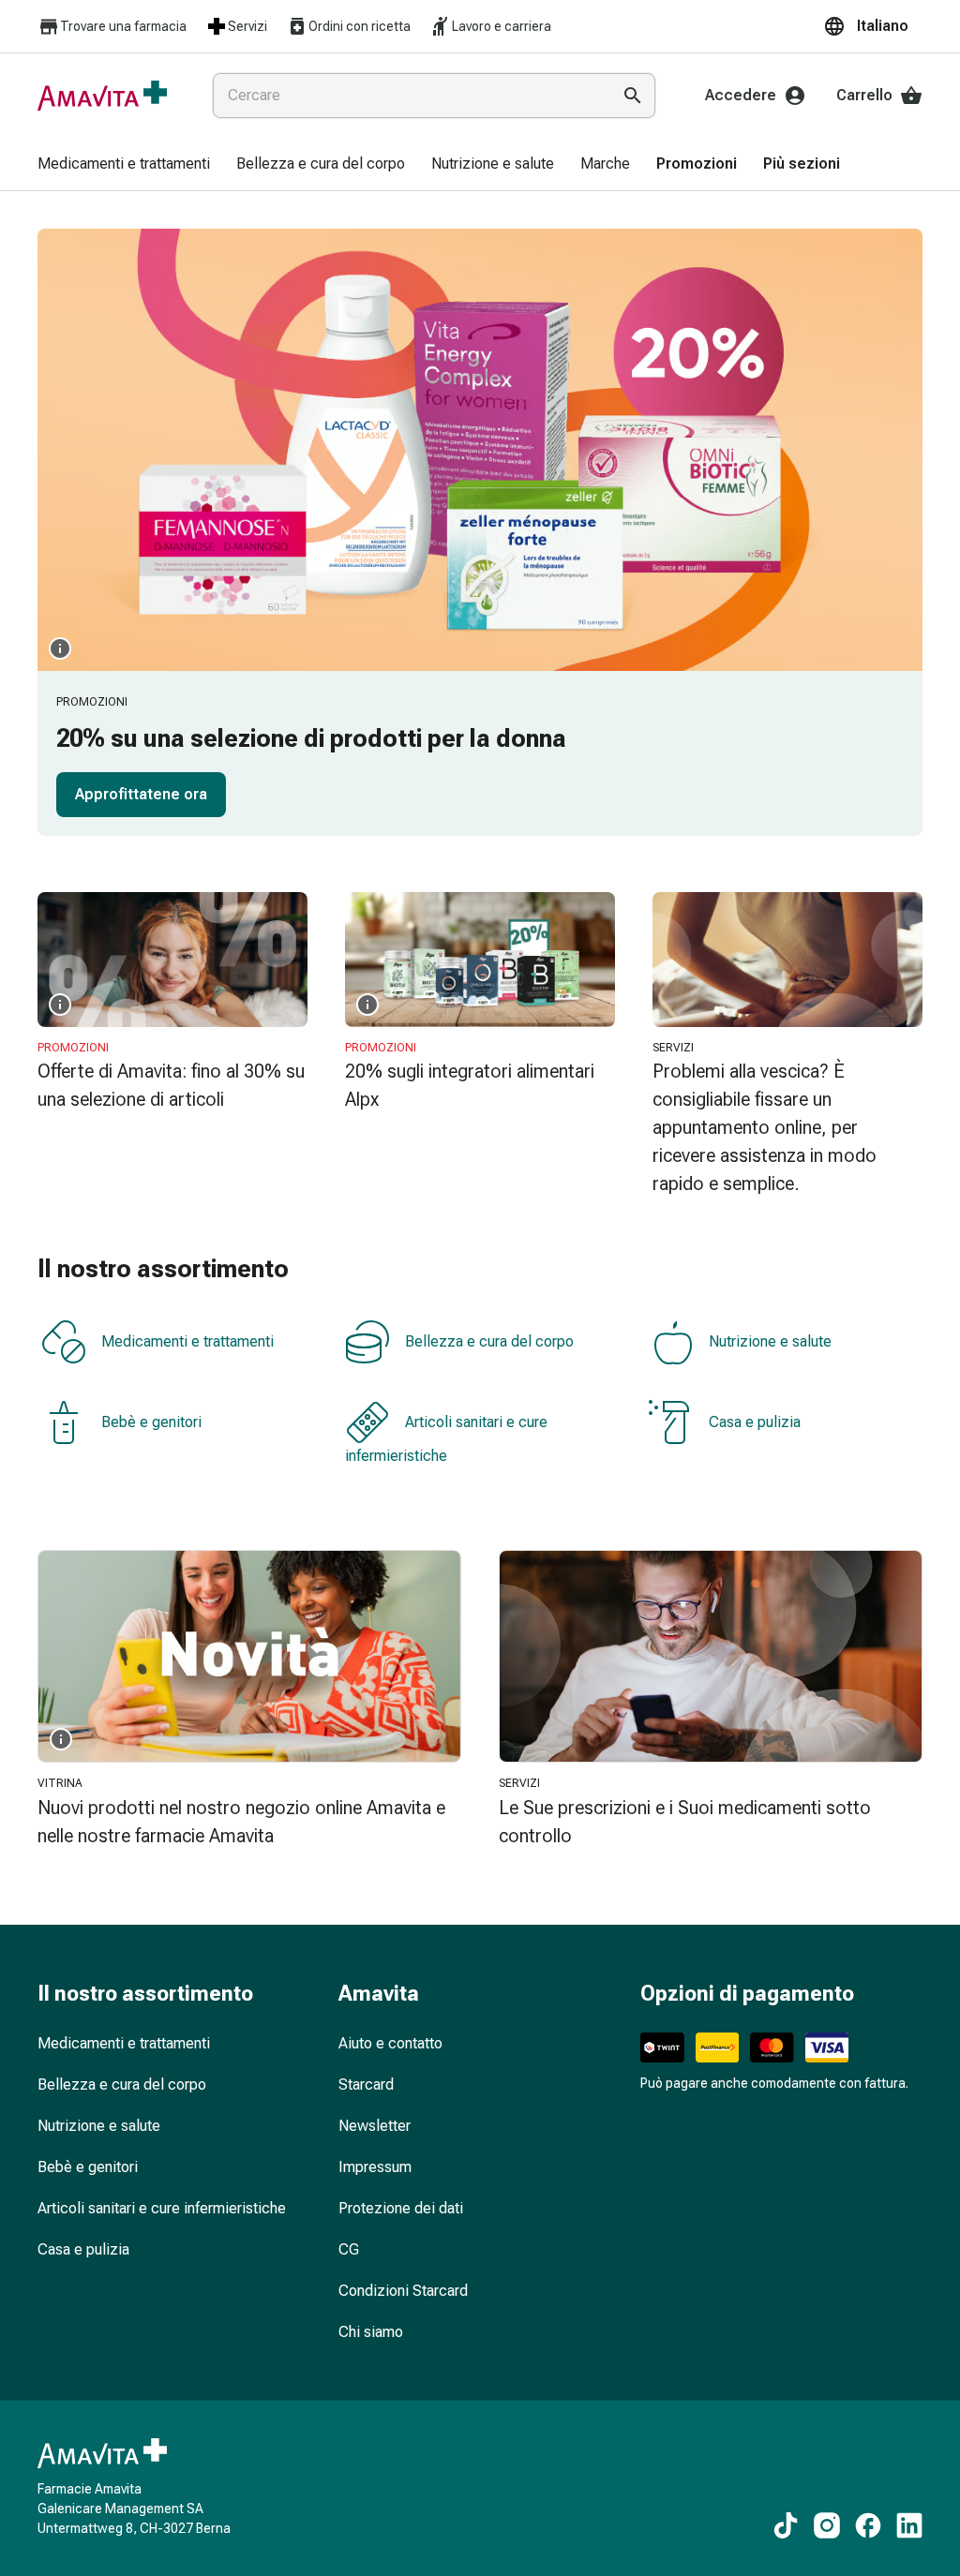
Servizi (247, 26)
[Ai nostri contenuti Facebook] (868, 2525)
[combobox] (408, 96)
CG (349, 2249)
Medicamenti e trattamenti (187, 1341)
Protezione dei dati (401, 2208)
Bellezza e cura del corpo (489, 1341)
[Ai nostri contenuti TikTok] (786, 2525)
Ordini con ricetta (360, 26)
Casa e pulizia (755, 1422)
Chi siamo (371, 2332)
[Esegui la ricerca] (633, 96)
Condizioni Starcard (403, 2291)
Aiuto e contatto (390, 2043)
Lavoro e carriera (502, 26)
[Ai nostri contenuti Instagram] (827, 2525)
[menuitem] (124, 165)
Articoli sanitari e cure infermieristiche (446, 1439)
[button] (873, 26)
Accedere (741, 95)
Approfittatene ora (141, 794)
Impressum (375, 2167)
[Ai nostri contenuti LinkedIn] (909, 2525)
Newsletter (375, 2126)
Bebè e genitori (151, 1422)
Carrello (864, 95)
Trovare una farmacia (123, 26)
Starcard (366, 2085)
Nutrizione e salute (770, 1341)
